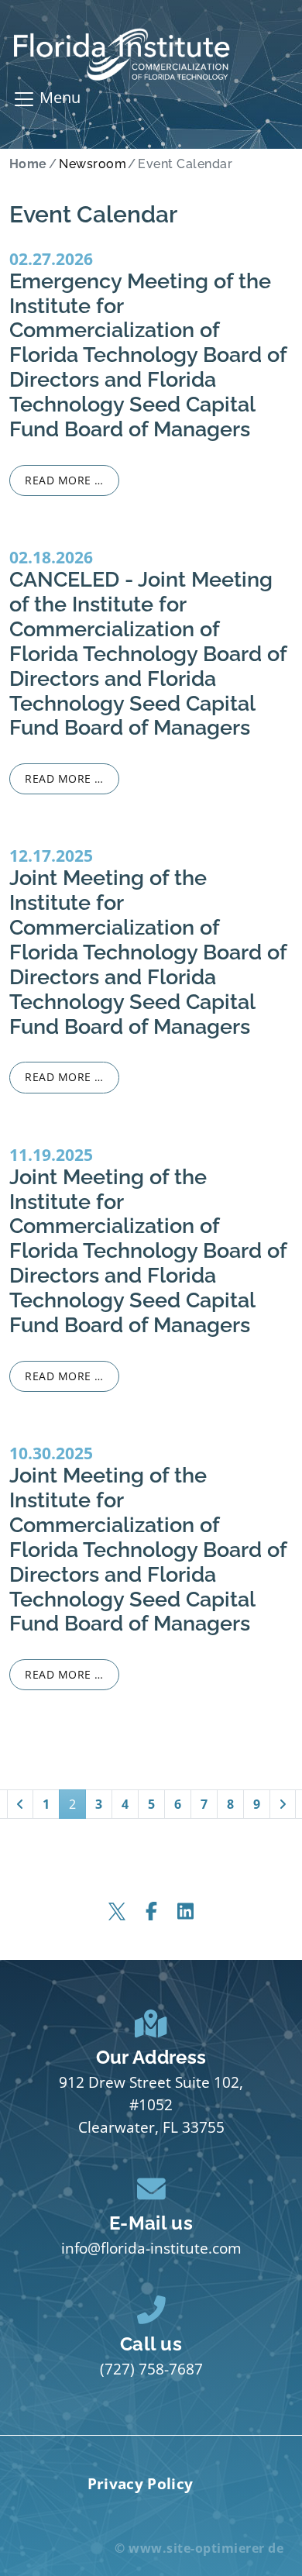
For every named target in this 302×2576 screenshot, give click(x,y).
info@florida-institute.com (151, 2248)
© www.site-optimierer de (199, 2548)
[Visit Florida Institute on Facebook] (151, 1911)
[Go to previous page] (20, 1804)
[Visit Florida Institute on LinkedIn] (185, 1911)
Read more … (64, 480)
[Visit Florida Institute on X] (117, 1911)
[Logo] (122, 55)
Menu (58, 97)
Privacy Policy (140, 2483)
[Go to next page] (283, 1804)
